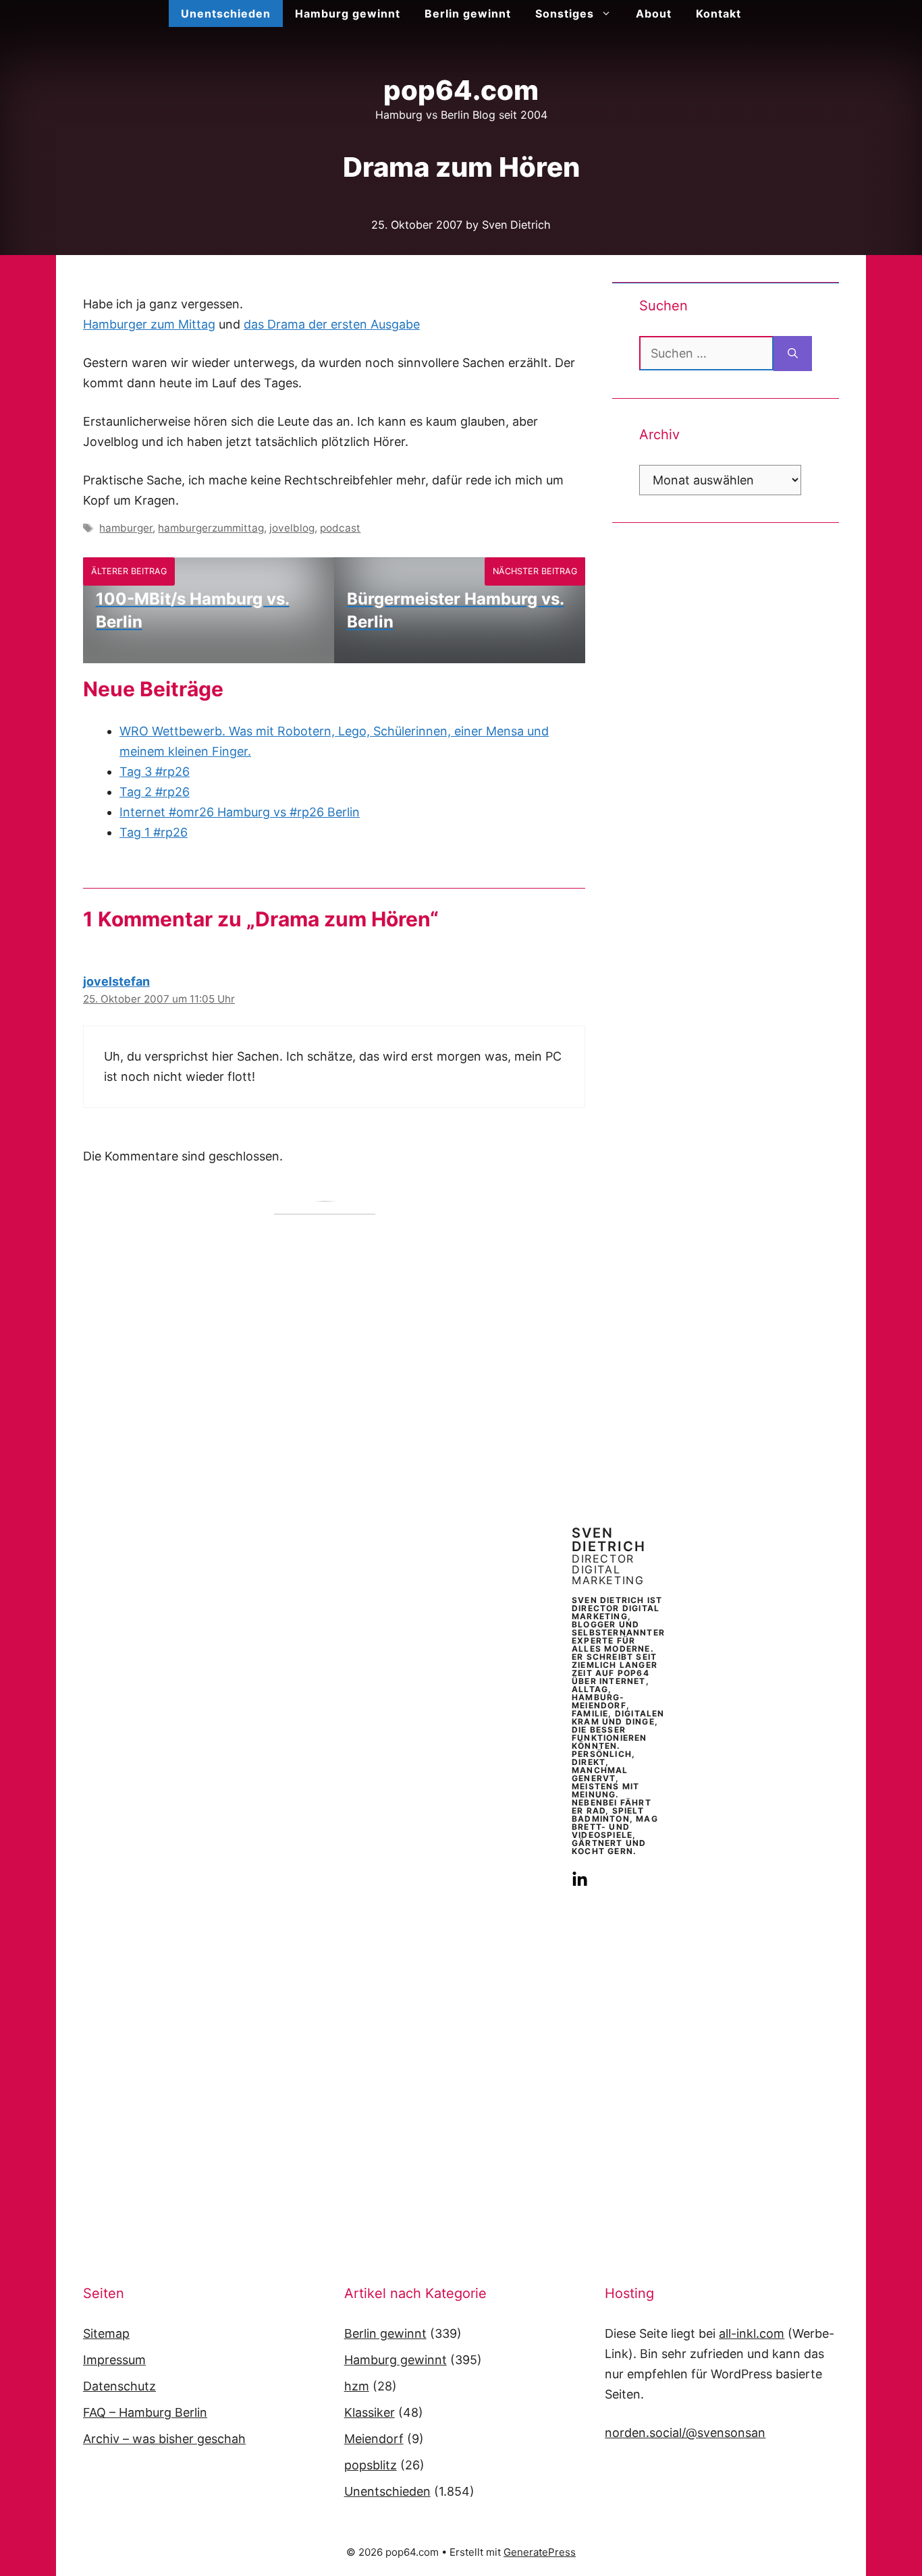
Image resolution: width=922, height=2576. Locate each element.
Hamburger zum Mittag (149, 324)
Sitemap (106, 2333)
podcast (340, 528)
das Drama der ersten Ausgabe (332, 324)
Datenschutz (119, 2386)
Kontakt (718, 13)
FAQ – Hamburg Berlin (145, 2412)
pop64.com (461, 90)
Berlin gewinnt (468, 13)
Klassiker (370, 2412)
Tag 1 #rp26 (154, 832)
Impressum (114, 2360)
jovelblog (292, 528)
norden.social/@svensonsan (685, 2433)
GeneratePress (540, 2552)
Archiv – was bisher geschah (164, 2439)
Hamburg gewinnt (348, 13)
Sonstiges (565, 13)
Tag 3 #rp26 (155, 772)
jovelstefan (116, 981)
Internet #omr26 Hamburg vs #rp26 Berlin (240, 812)
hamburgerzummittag (211, 528)
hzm (357, 2386)
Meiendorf (374, 2439)
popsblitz (371, 2465)
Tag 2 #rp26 (155, 792)
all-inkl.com (752, 2333)
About (654, 13)
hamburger (126, 528)
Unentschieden (226, 13)
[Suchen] (793, 354)
